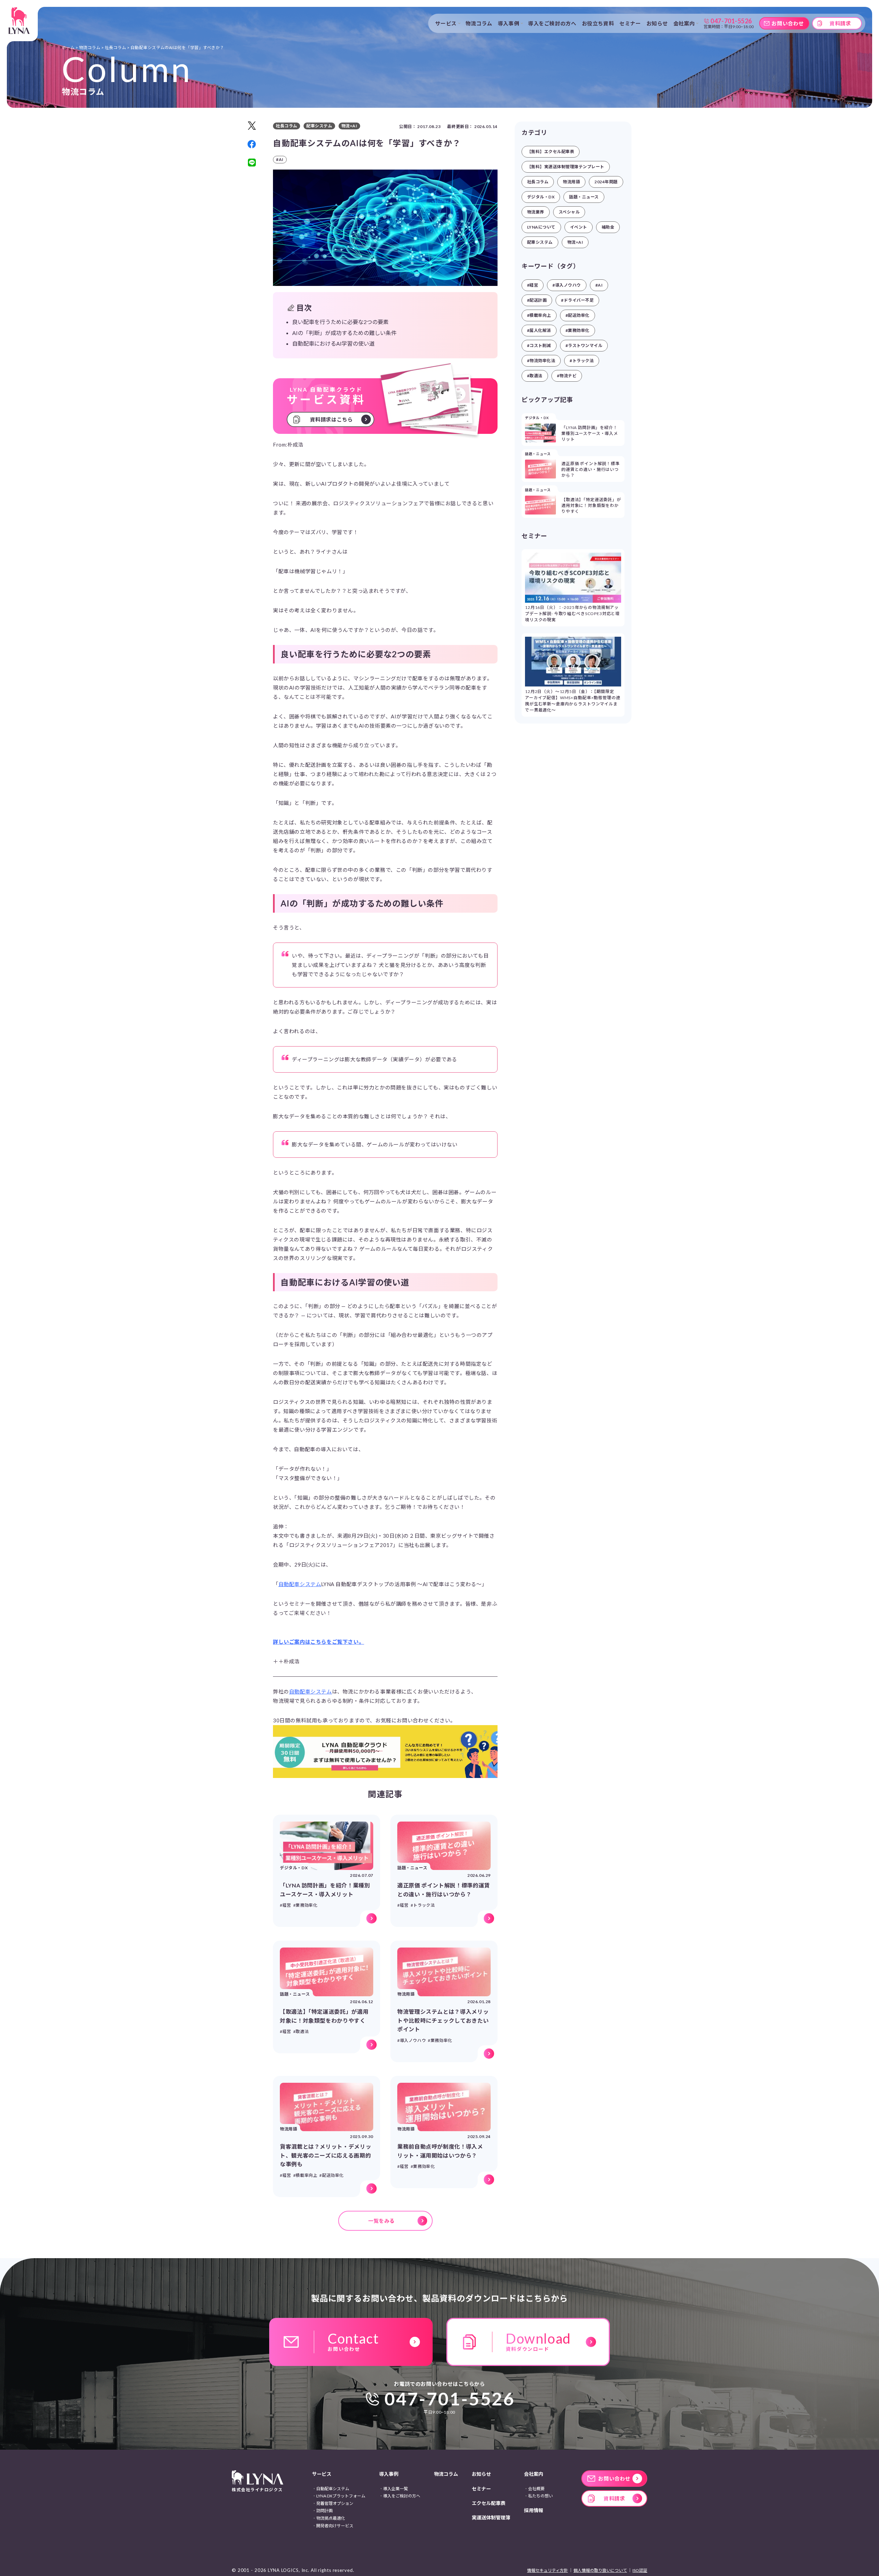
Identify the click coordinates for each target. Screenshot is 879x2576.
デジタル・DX (541, 197)
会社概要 (536, 2489)
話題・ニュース (584, 197)
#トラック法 (582, 361)
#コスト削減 (539, 345)
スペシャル (569, 212)
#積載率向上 (539, 315)
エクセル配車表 (489, 2503)
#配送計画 (537, 300)
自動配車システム (300, 1584)
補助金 (608, 227)
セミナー (630, 23)
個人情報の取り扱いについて (600, 2570)
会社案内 (534, 2474)
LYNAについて (541, 227)
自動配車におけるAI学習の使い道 (333, 343)
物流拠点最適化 (331, 2518)
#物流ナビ (567, 376)
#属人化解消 (539, 330)
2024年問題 (606, 182)
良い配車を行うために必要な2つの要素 (340, 322)
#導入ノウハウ (567, 285)
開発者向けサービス (335, 2526)
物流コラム (479, 23)
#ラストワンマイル (584, 345)
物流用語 (571, 182)
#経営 (533, 285)
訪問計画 (324, 2511)
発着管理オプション (335, 2503)
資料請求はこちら (332, 419)
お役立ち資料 (598, 23)
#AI (599, 285)
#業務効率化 (578, 330)
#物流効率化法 (541, 361)
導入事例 (389, 2474)
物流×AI (575, 242)
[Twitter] (252, 126)
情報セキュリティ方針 (547, 2570)
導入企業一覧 (396, 2489)
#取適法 (535, 376)
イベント (579, 227)
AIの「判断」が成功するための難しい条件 (344, 333)
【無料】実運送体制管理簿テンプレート (566, 167)
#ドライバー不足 (577, 300)
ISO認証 (640, 2570)
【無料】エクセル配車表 (551, 152)
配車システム (540, 242)
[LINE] (252, 163)
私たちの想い (540, 2496)
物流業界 (536, 212)
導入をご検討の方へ (552, 23)
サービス (322, 2474)
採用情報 (534, 2510)
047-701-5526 (450, 2399)
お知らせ (657, 23)
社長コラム (538, 182)
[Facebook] (252, 144)
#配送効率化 (578, 315)
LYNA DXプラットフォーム (341, 2496)
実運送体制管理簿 (491, 2517)
